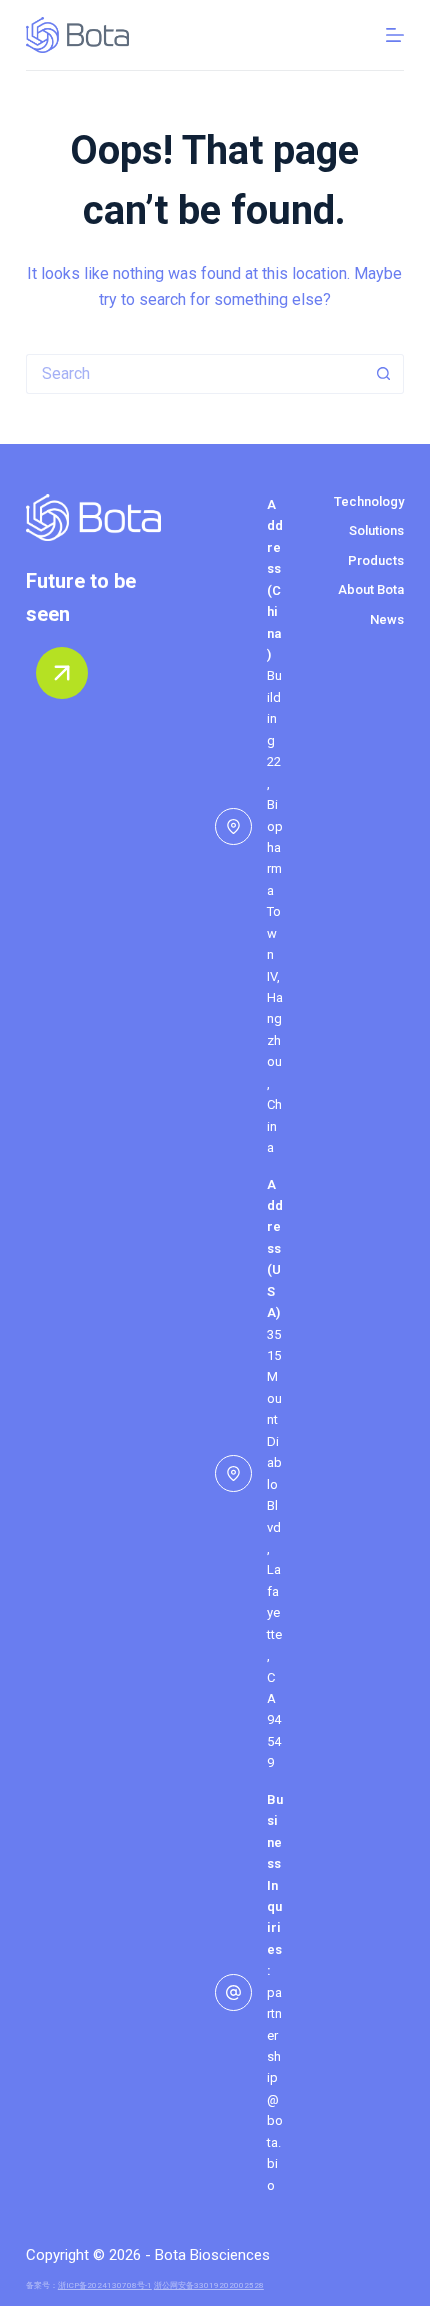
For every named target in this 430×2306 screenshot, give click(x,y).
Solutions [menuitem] (376, 530)
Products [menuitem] (376, 560)
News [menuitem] (387, 619)
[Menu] (395, 35)
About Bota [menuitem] (371, 589)
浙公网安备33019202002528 (209, 2285)
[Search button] (384, 374)
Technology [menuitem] (369, 501)
